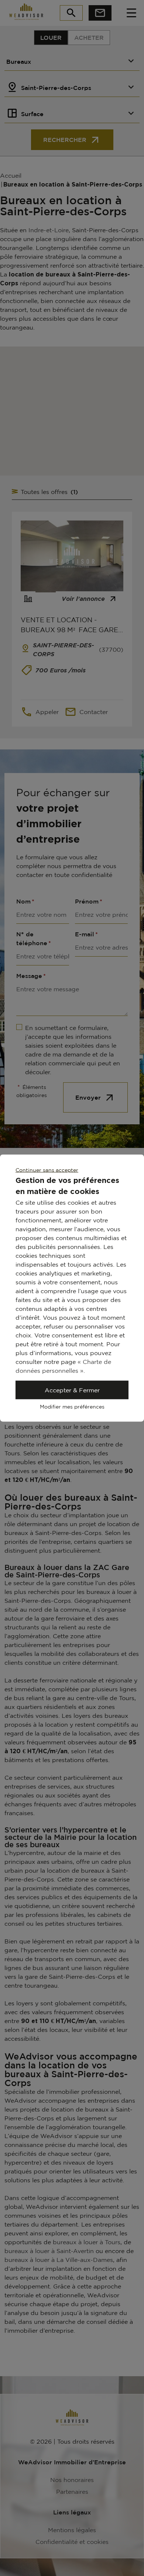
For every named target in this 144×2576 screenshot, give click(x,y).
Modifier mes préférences (72, 1407)
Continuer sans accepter (47, 1170)
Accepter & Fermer (72, 1390)
